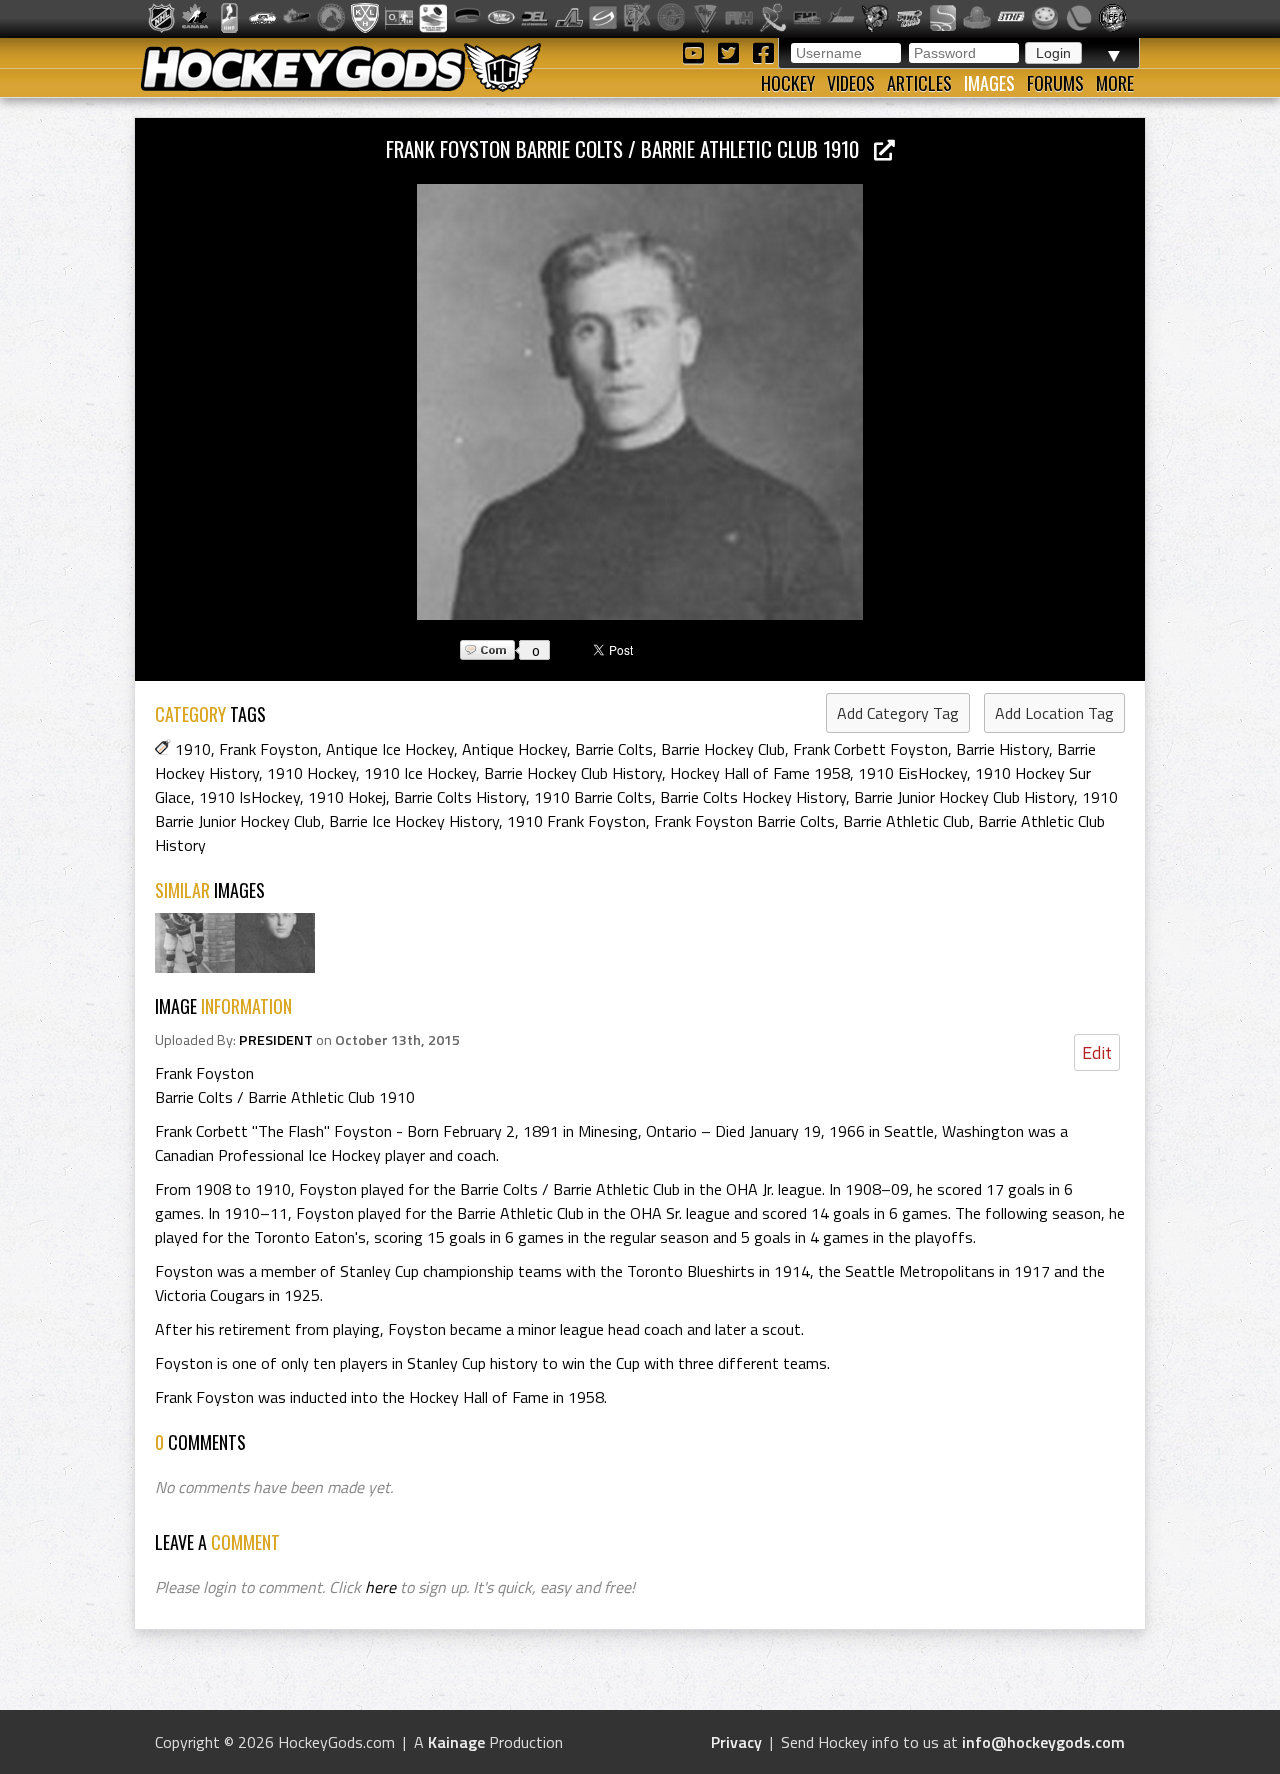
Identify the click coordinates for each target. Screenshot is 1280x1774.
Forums (1055, 83)
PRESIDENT (276, 1040)
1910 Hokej (347, 797)
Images (989, 83)
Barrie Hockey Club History (573, 773)
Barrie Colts (614, 749)
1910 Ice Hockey (420, 773)
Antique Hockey (514, 749)
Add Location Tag (1054, 713)
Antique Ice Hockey (390, 749)
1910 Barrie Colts (593, 797)
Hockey (788, 83)
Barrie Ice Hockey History (414, 821)
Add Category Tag (898, 713)
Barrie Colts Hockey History (753, 797)
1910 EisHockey (912, 773)
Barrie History (1002, 749)
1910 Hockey (311, 773)
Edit (1097, 1052)
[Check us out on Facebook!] (763, 51)
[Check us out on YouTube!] (696, 51)
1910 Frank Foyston (576, 821)
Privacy (736, 1742)
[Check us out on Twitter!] (731, 51)
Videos (851, 83)
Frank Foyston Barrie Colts (744, 821)
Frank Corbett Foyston (870, 749)
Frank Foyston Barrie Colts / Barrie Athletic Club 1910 (630, 148)
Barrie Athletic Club (906, 821)
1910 (193, 749)
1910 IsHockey (249, 797)
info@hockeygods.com (1043, 1742)
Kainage (456, 1742)
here (380, 1587)
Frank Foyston (268, 749)
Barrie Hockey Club (723, 749)
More (1115, 83)
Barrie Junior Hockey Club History (964, 797)
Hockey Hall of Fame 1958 (760, 773)
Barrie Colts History (460, 797)
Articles (919, 83)
